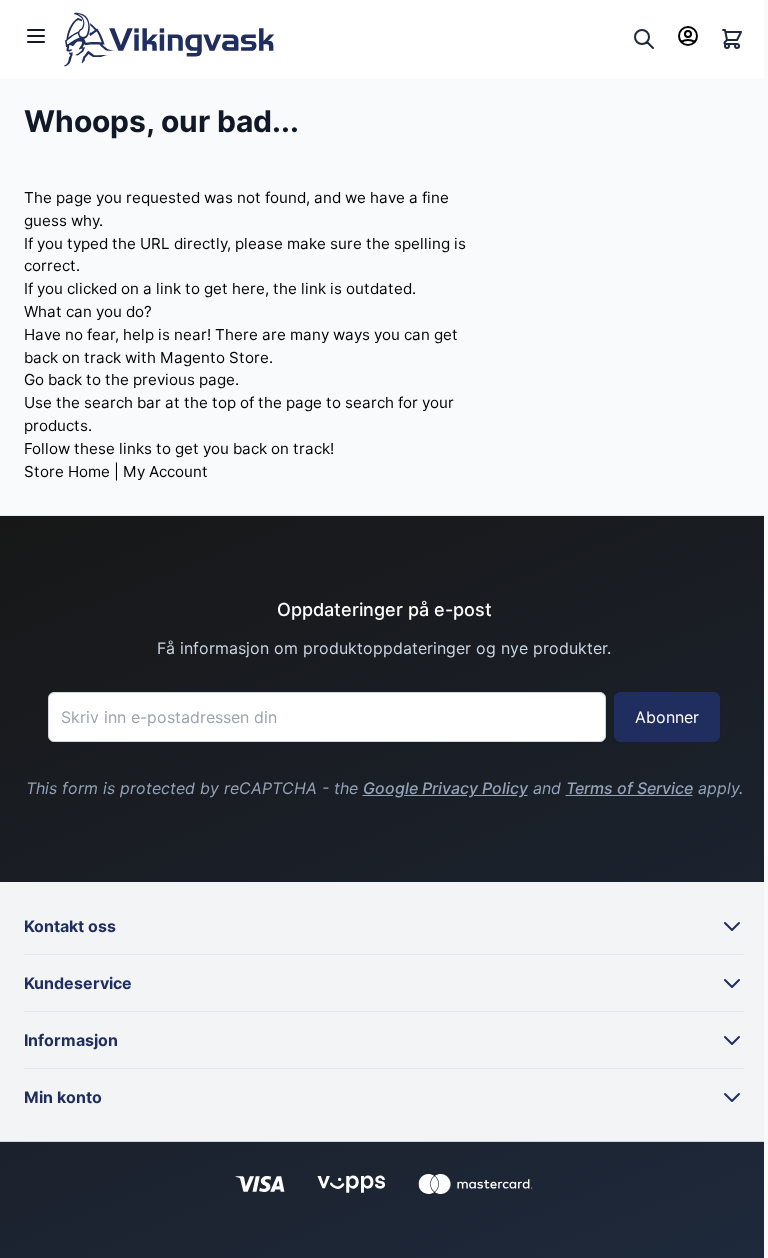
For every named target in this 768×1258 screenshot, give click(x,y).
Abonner (667, 717)
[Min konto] (688, 36)
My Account (165, 471)
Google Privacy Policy (445, 788)
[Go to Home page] (344, 39)
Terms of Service (629, 788)
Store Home (67, 471)
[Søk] (644, 39)
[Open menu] (36, 36)
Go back (53, 379)
